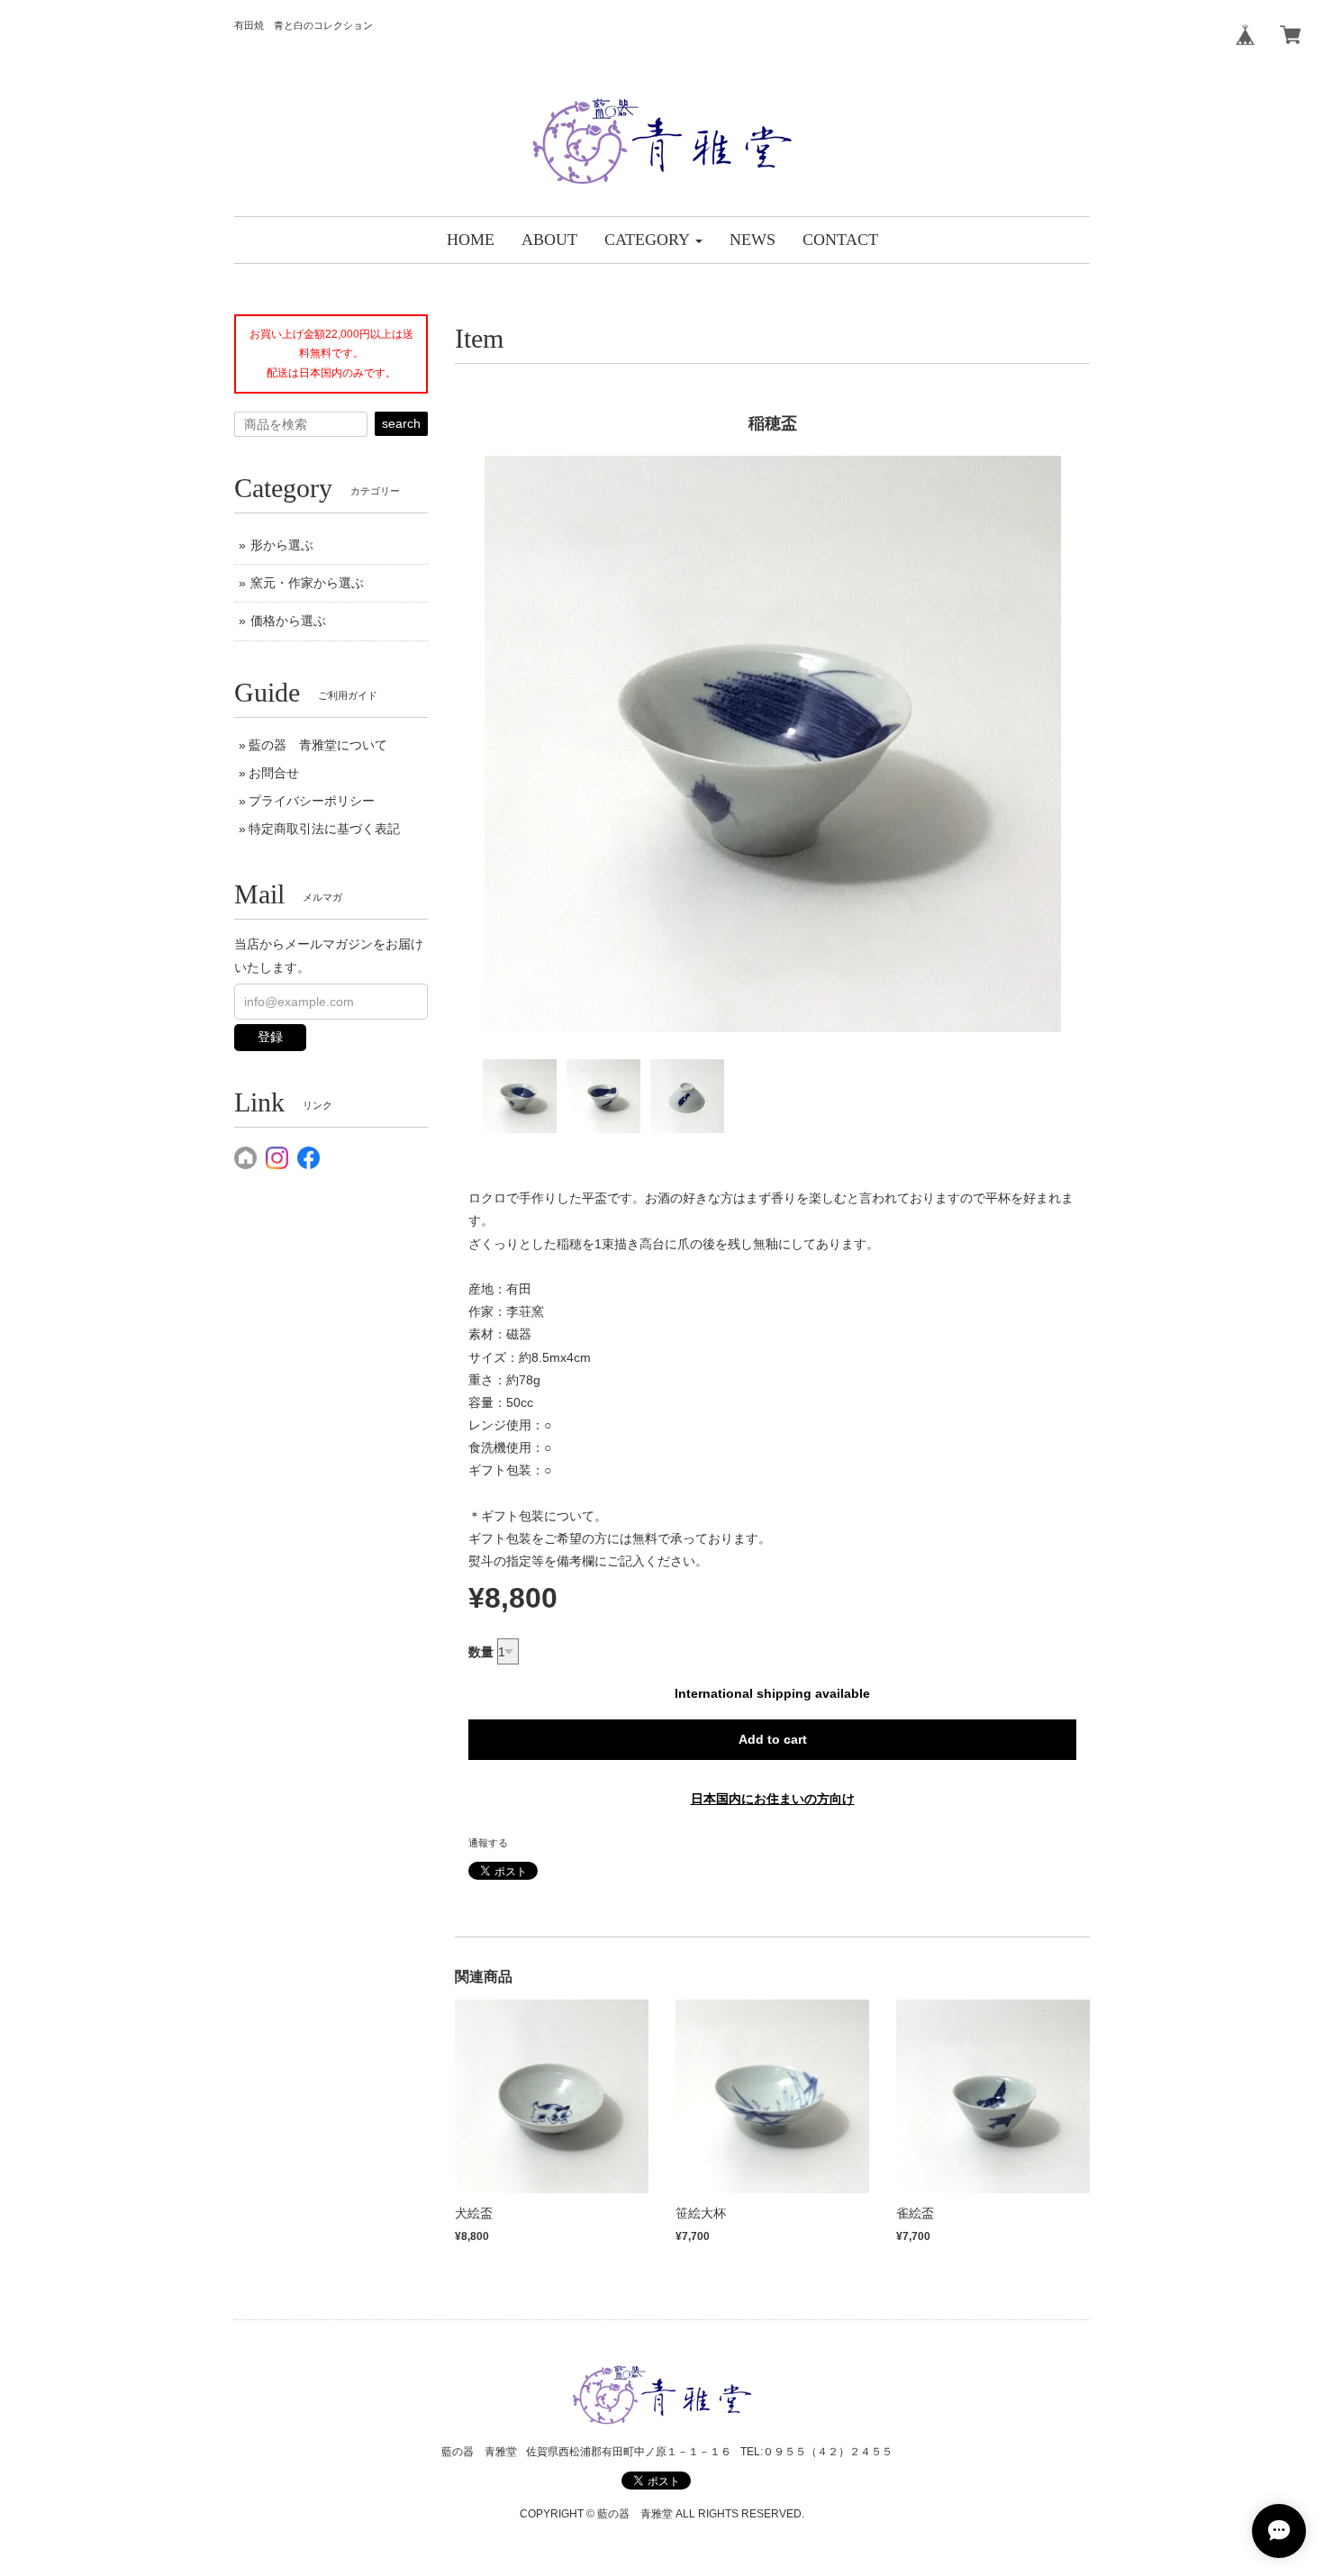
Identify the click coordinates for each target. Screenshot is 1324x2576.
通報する (488, 1843)
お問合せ (274, 773)
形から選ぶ (282, 545)
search (401, 423)
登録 (270, 1037)
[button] (653, 240)
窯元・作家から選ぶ (307, 583)
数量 (481, 1652)
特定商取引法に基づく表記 (324, 829)
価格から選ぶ (288, 621)
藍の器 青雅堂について (318, 745)
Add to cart (773, 1739)
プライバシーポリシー (312, 801)
